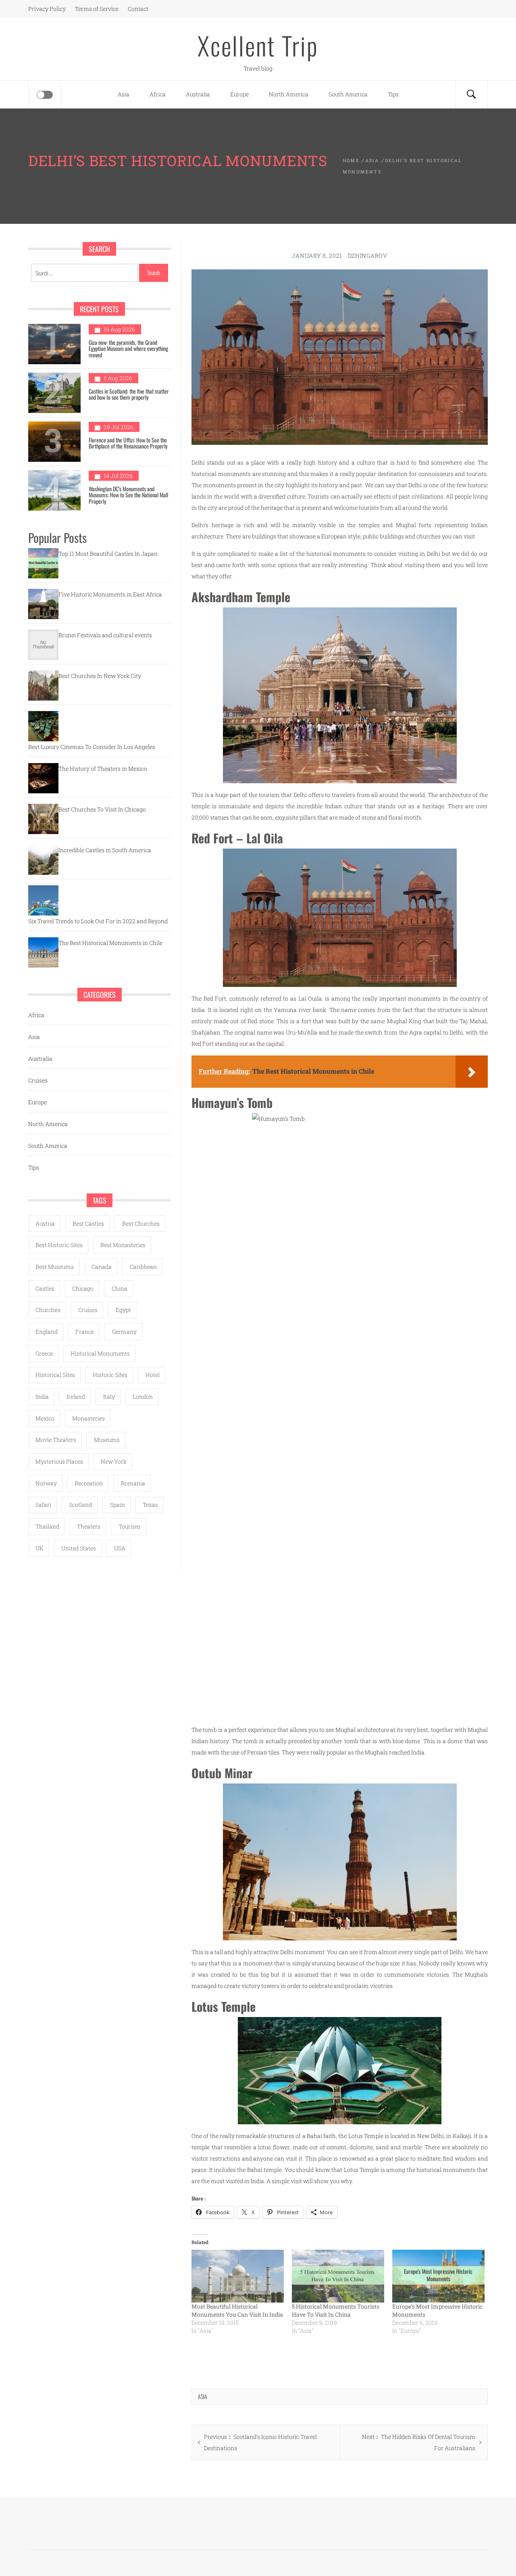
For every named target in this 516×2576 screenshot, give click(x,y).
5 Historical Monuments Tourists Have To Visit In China (336, 2310)
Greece (44, 1353)
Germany (124, 1332)
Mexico (45, 1418)
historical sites (55, 1375)
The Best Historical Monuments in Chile (110, 943)
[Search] (471, 94)
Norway (46, 1483)
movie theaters (56, 1440)
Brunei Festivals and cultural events (105, 635)
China (120, 1288)
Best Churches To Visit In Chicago (102, 809)
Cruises (38, 1080)
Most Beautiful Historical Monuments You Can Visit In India (237, 2310)
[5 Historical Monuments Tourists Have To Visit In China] (338, 2276)
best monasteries (123, 1245)
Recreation (89, 1483)
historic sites (110, 1375)
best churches (141, 1223)
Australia (198, 94)
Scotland (80, 1505)
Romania (133, 1483)
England (47, 1332)
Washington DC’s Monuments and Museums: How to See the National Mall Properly (128, 495)
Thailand (47, 1526)
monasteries (88, 1418)
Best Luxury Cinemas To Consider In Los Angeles (92, 747)
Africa (158, 94)
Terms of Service (97, 9)
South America (348, 94)
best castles (88, 1223)
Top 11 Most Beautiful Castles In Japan (108, 554)
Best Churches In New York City (100, 676)
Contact (138, 9)
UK (40, 1548)
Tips (393, 94)
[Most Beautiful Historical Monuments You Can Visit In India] (238, 2276)
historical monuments (100, 1353)
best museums (55, 1267)
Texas (150, 1505)
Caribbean (143, 1267)
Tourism (130, 1526)
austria (45, 1223)
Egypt (123, 1310)
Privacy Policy (47, 9)
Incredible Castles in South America (105, 850)
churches (48, 1310)
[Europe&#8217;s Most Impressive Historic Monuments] (438, 2276)
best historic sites (59, 1245)
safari (43, 1505)
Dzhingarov (368, 256)
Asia (124, 94)
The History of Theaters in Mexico (103, 769)
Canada (102, 1267)
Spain (118, 1505)
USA (120, 1548)
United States (79, 1548)
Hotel (153, 1375)
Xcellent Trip (258, 45)
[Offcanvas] (45, 95)
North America (289, 94)
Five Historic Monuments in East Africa (110, 594)
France (85, 1332)
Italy (109, 1396)
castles (45, 1288)
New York (114, 1461)
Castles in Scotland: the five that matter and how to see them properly (129, 394)
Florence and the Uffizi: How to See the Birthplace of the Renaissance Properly (128, 443)
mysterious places (59, 1461)
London (143, 1396)
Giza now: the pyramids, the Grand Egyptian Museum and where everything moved (128, 348)
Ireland (76, 1396)
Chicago (83, 1288)
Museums (107, 1440)
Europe (239, 94)
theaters (89, 1526)
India (42, 1396)
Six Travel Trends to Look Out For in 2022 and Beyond (98, 921)
